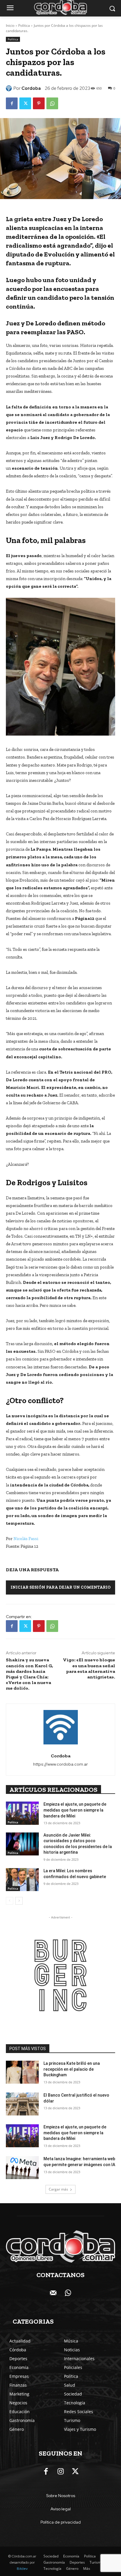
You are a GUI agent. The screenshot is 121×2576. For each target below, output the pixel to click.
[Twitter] (25, 103)
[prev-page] (10, 1901)
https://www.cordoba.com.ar (60, 1764)
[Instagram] (60, 2472)
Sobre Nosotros (61, 2496)
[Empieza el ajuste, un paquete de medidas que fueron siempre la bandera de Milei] (22, 1813)
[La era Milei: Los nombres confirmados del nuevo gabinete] (22, 1880)
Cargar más (58, 2189)
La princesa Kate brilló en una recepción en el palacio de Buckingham (72, 2069)
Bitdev (22, 2569)
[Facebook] (12, 103)
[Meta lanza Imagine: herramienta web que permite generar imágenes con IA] (22, 2168)
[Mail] (53, 2293)
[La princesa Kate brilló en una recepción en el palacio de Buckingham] (22, 2072)
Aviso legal (61, 2509)
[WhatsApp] (52, 103)
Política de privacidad (61, 2522)
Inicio (10, 25)
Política (24, 25)
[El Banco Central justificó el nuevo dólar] (22, 2104)
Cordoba (31, 88)
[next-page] (19, 1901)
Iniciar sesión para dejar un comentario (61, 1587)
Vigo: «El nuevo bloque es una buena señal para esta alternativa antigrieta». (89, 1668)
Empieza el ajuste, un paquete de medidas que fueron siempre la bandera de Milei (75, 1810)
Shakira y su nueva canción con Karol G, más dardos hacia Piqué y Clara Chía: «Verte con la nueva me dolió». (30, 1674)
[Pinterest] (39, 103)
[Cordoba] (10, 88)
